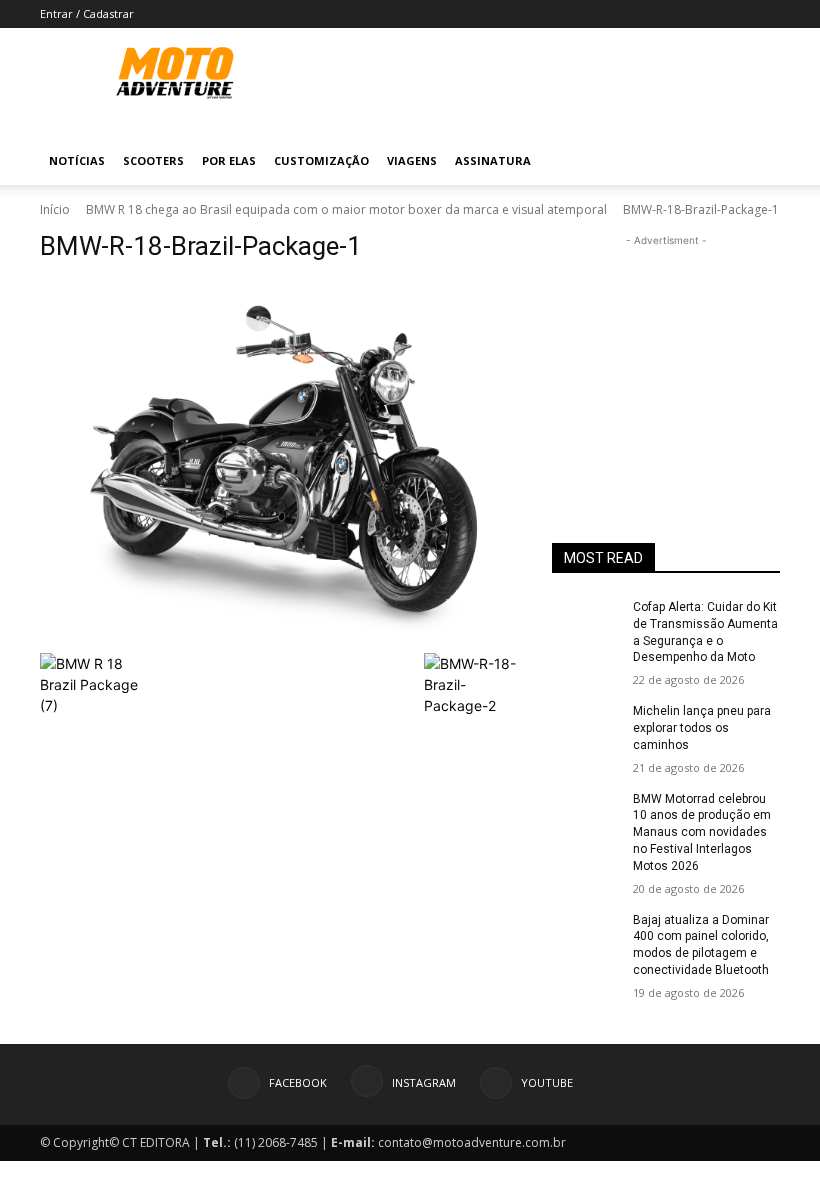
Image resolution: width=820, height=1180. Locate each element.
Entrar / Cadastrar (87, 13)
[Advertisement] (666, 351)
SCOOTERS (153, 160)
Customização (321, 160)
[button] (756, 161)
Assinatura (493, 160)
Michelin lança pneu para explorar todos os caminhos (702, 728)
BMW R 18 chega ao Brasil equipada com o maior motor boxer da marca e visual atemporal (346, 209)
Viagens (412, 160)
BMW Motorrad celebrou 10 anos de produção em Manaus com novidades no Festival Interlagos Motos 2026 (702, 832)
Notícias (77, 160)
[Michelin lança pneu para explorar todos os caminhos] (586, 727)
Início (55, 209)
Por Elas (229, 160)
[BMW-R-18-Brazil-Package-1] (282, 462)
